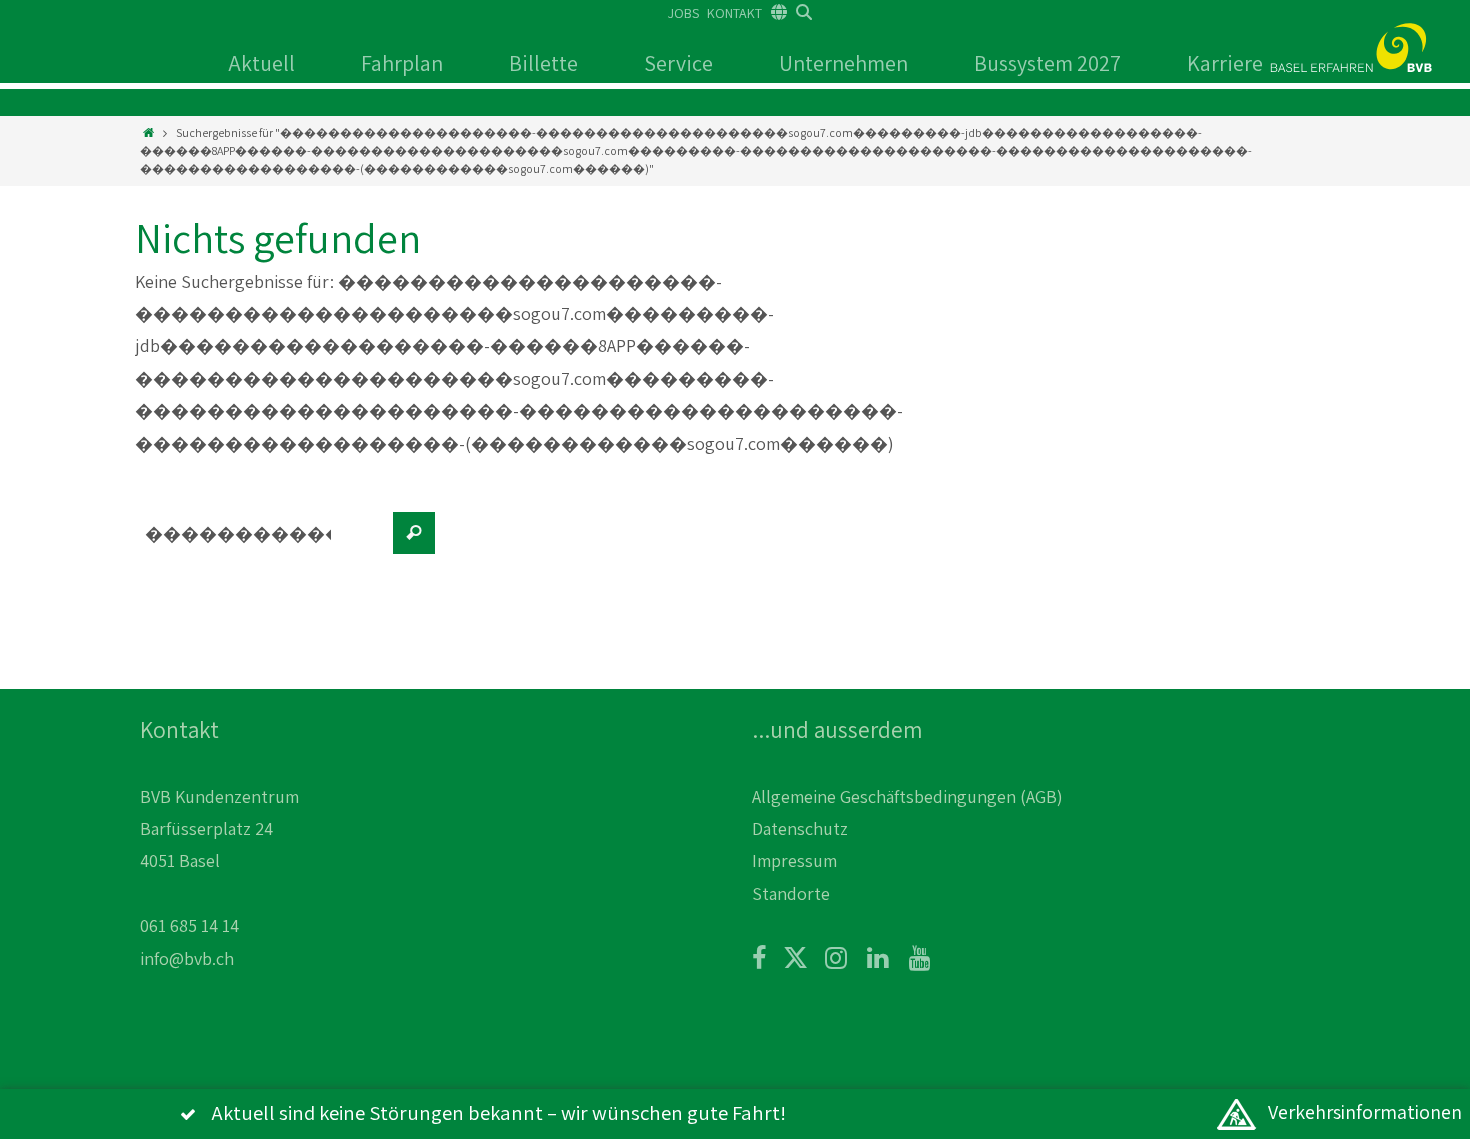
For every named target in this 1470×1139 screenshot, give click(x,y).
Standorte (791, 893)
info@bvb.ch (187, 958)
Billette (543, 63)
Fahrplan (402, 63)
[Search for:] (260, 543)
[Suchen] (414, 533)
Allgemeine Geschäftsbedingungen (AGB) (907, 796)
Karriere (1225, 63)
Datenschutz (800, 828)
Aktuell (261, 63)
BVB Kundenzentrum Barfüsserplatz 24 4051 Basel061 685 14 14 (219, 861)
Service (678, 63)
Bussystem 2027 (1047, 63)
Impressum (794, 860)
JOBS (683, 13)
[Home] (148, 132)
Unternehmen (843, 63)
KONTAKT (734, 13)
